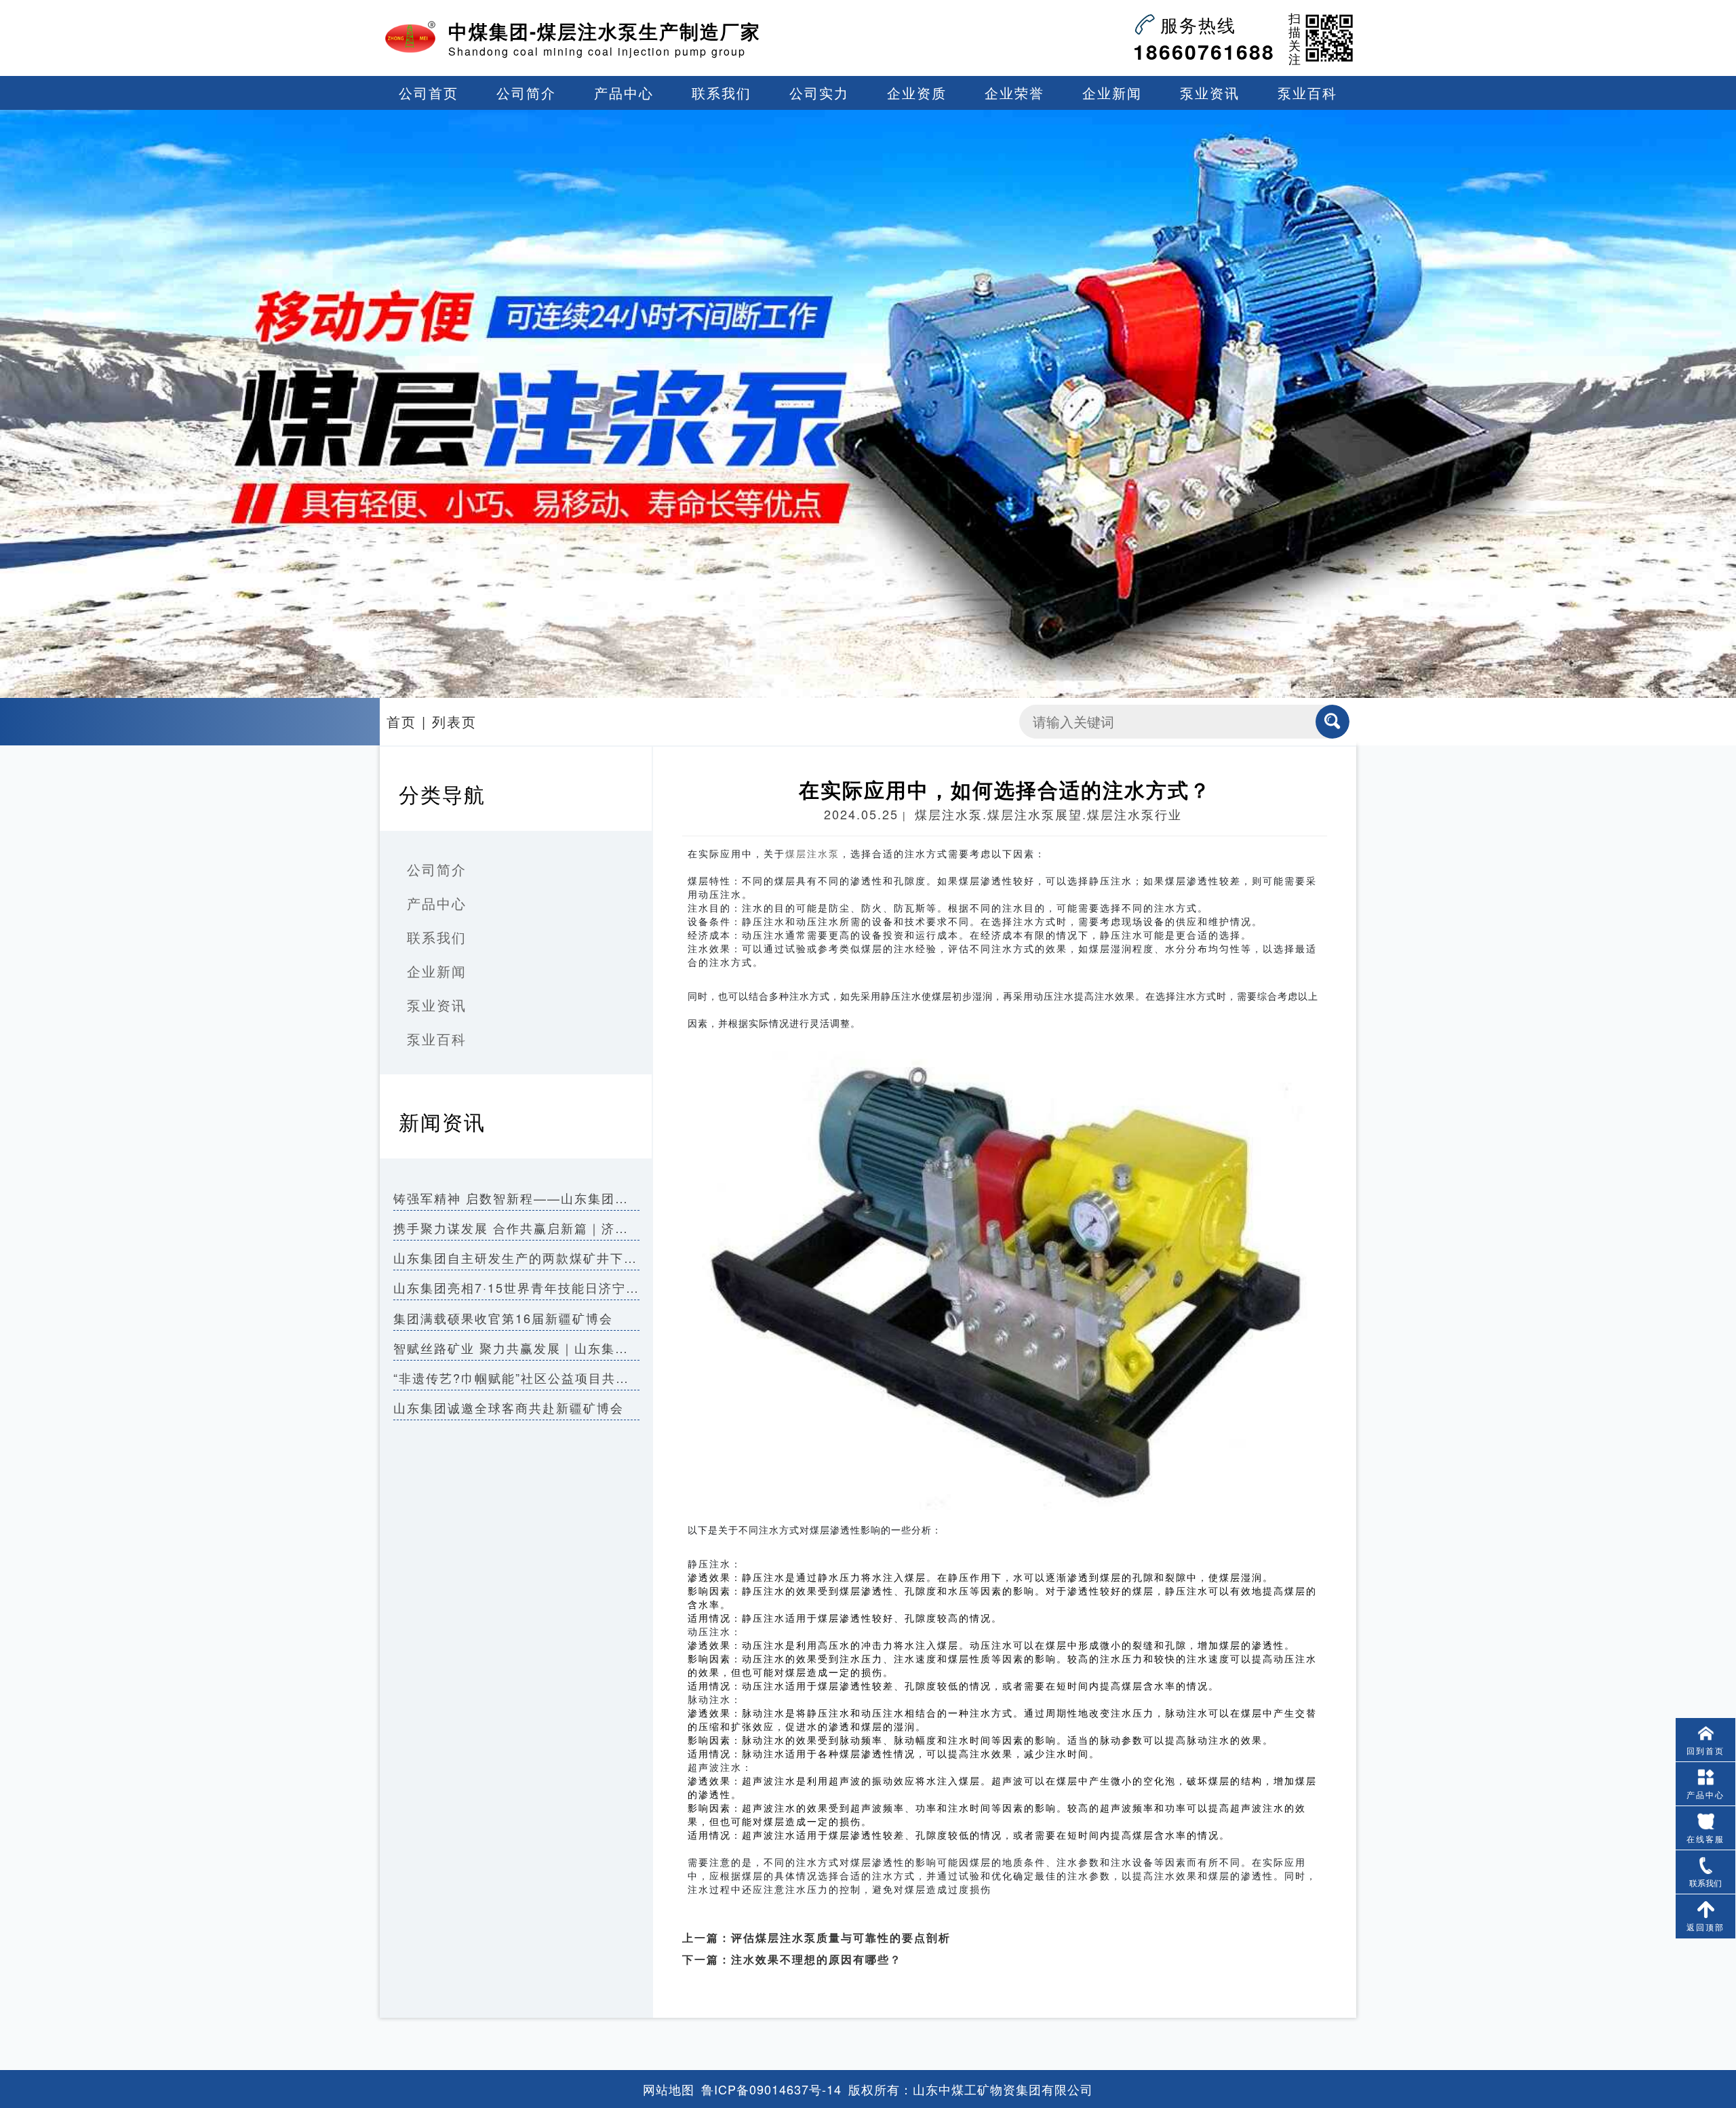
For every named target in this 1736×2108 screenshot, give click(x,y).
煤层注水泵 (812, 854)
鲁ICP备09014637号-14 (771, 2089)
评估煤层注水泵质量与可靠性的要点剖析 (841, 1937)
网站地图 (669, 2089)
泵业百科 (1307, 93)
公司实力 (819, 93)
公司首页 (429, 93)
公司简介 (526, 93)
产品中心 (624, 93)
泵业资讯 (1210, 93)
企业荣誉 (1014, 93)
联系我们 (722, 93)
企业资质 (917, 93)
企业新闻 (1112, 93)
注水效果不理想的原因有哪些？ (816, 1959)
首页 (401, 721)
